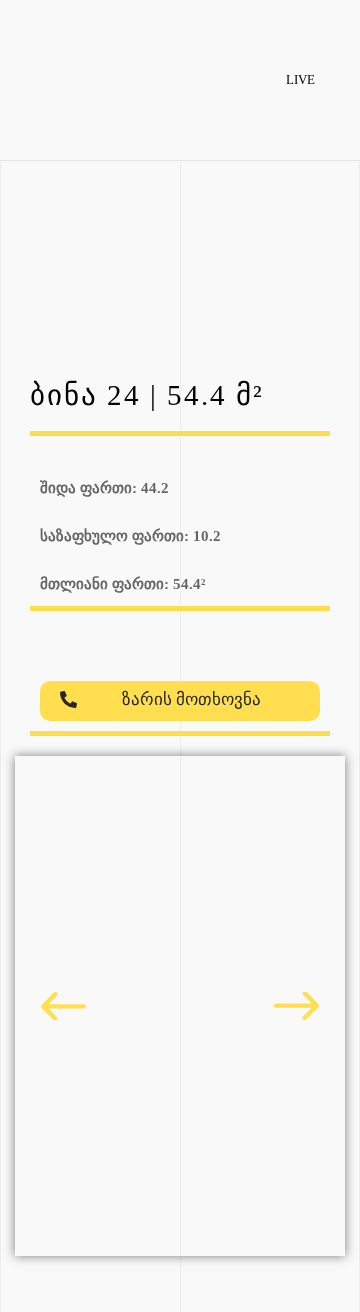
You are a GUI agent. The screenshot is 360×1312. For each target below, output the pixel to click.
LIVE (300, 79)
